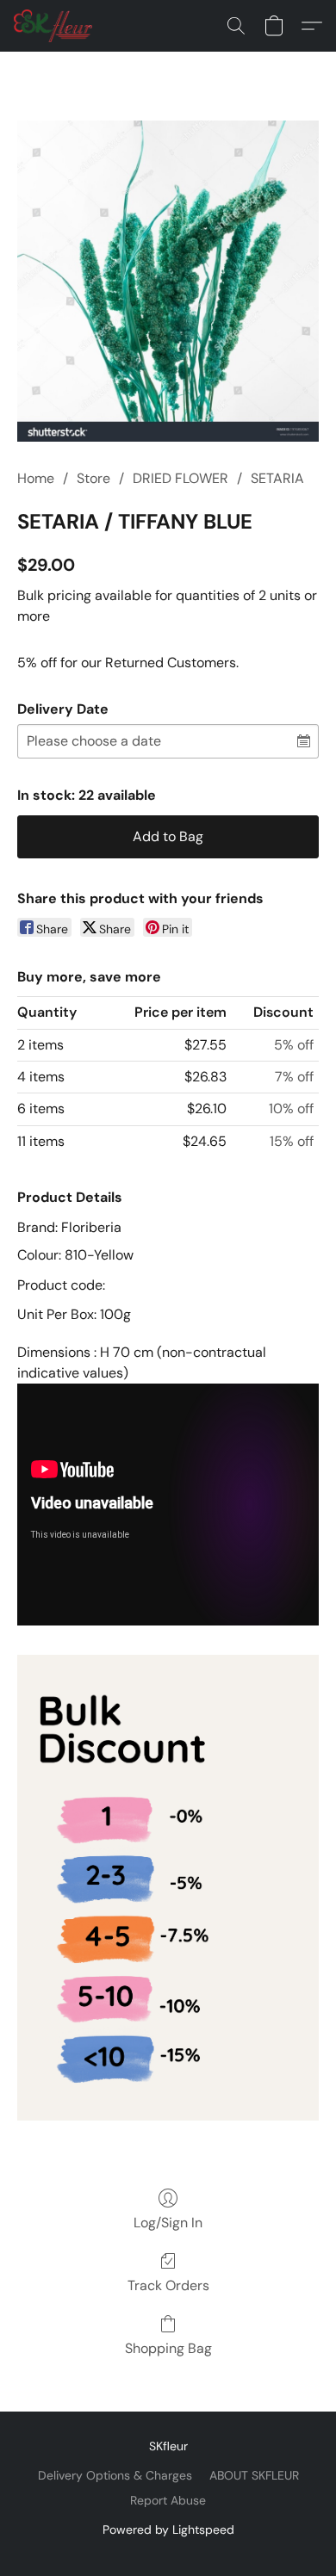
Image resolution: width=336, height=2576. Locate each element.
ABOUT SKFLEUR (254, 2475)
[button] (55, 26)
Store (93, 478)
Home (36, 478)
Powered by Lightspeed (168, 2530)
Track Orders (168, 2285)
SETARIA (277, 478)
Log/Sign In (168, 2223)
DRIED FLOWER (180, 478)
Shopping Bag (168, 2348)
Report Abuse (168, 2500)
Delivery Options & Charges (115, 2475)
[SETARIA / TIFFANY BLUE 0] (168, 281)
